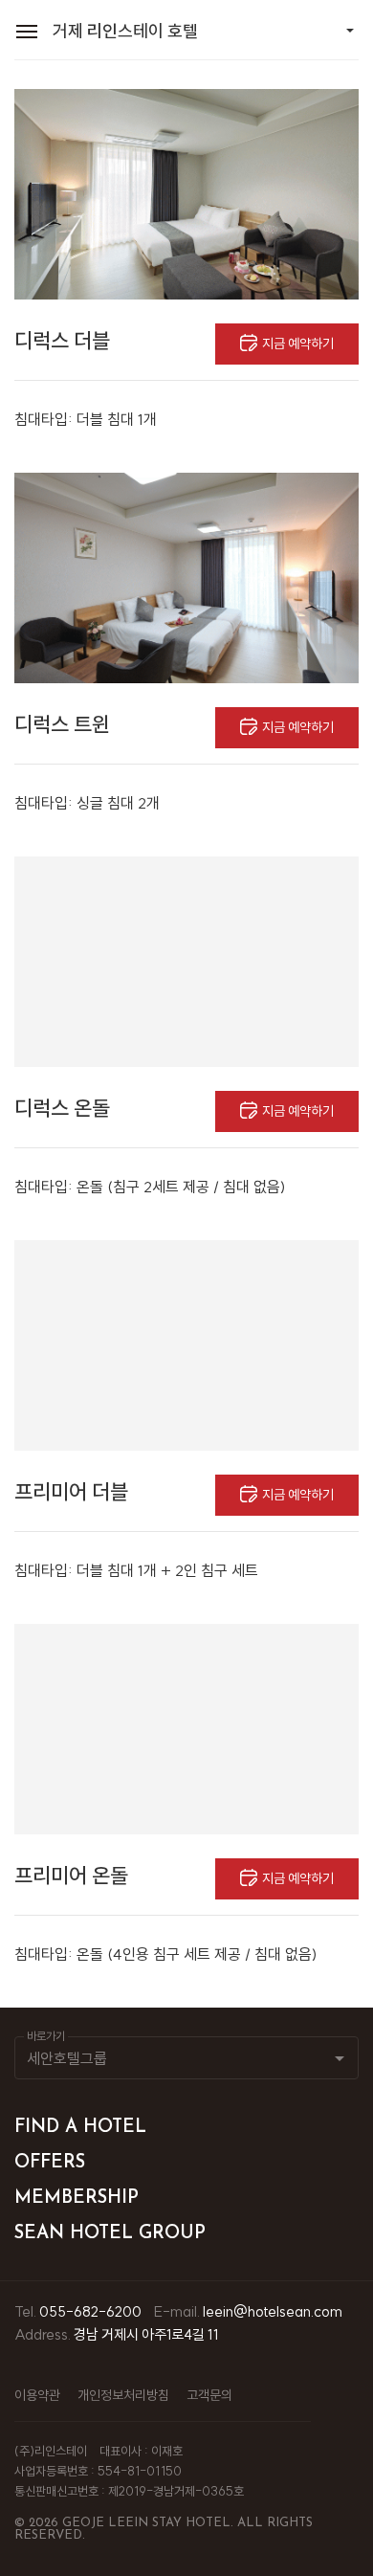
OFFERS (50, 2163)
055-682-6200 (90, 2311)
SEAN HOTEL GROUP (110, 2234)
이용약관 (37, 2395)
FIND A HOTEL (80, 2128)
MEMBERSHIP (77, 2198)
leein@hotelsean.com (273, 2311)
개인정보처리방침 (123, 2395)
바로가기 (46, 2036)
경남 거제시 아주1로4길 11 (146, 2334)
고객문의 (209, 2395)
